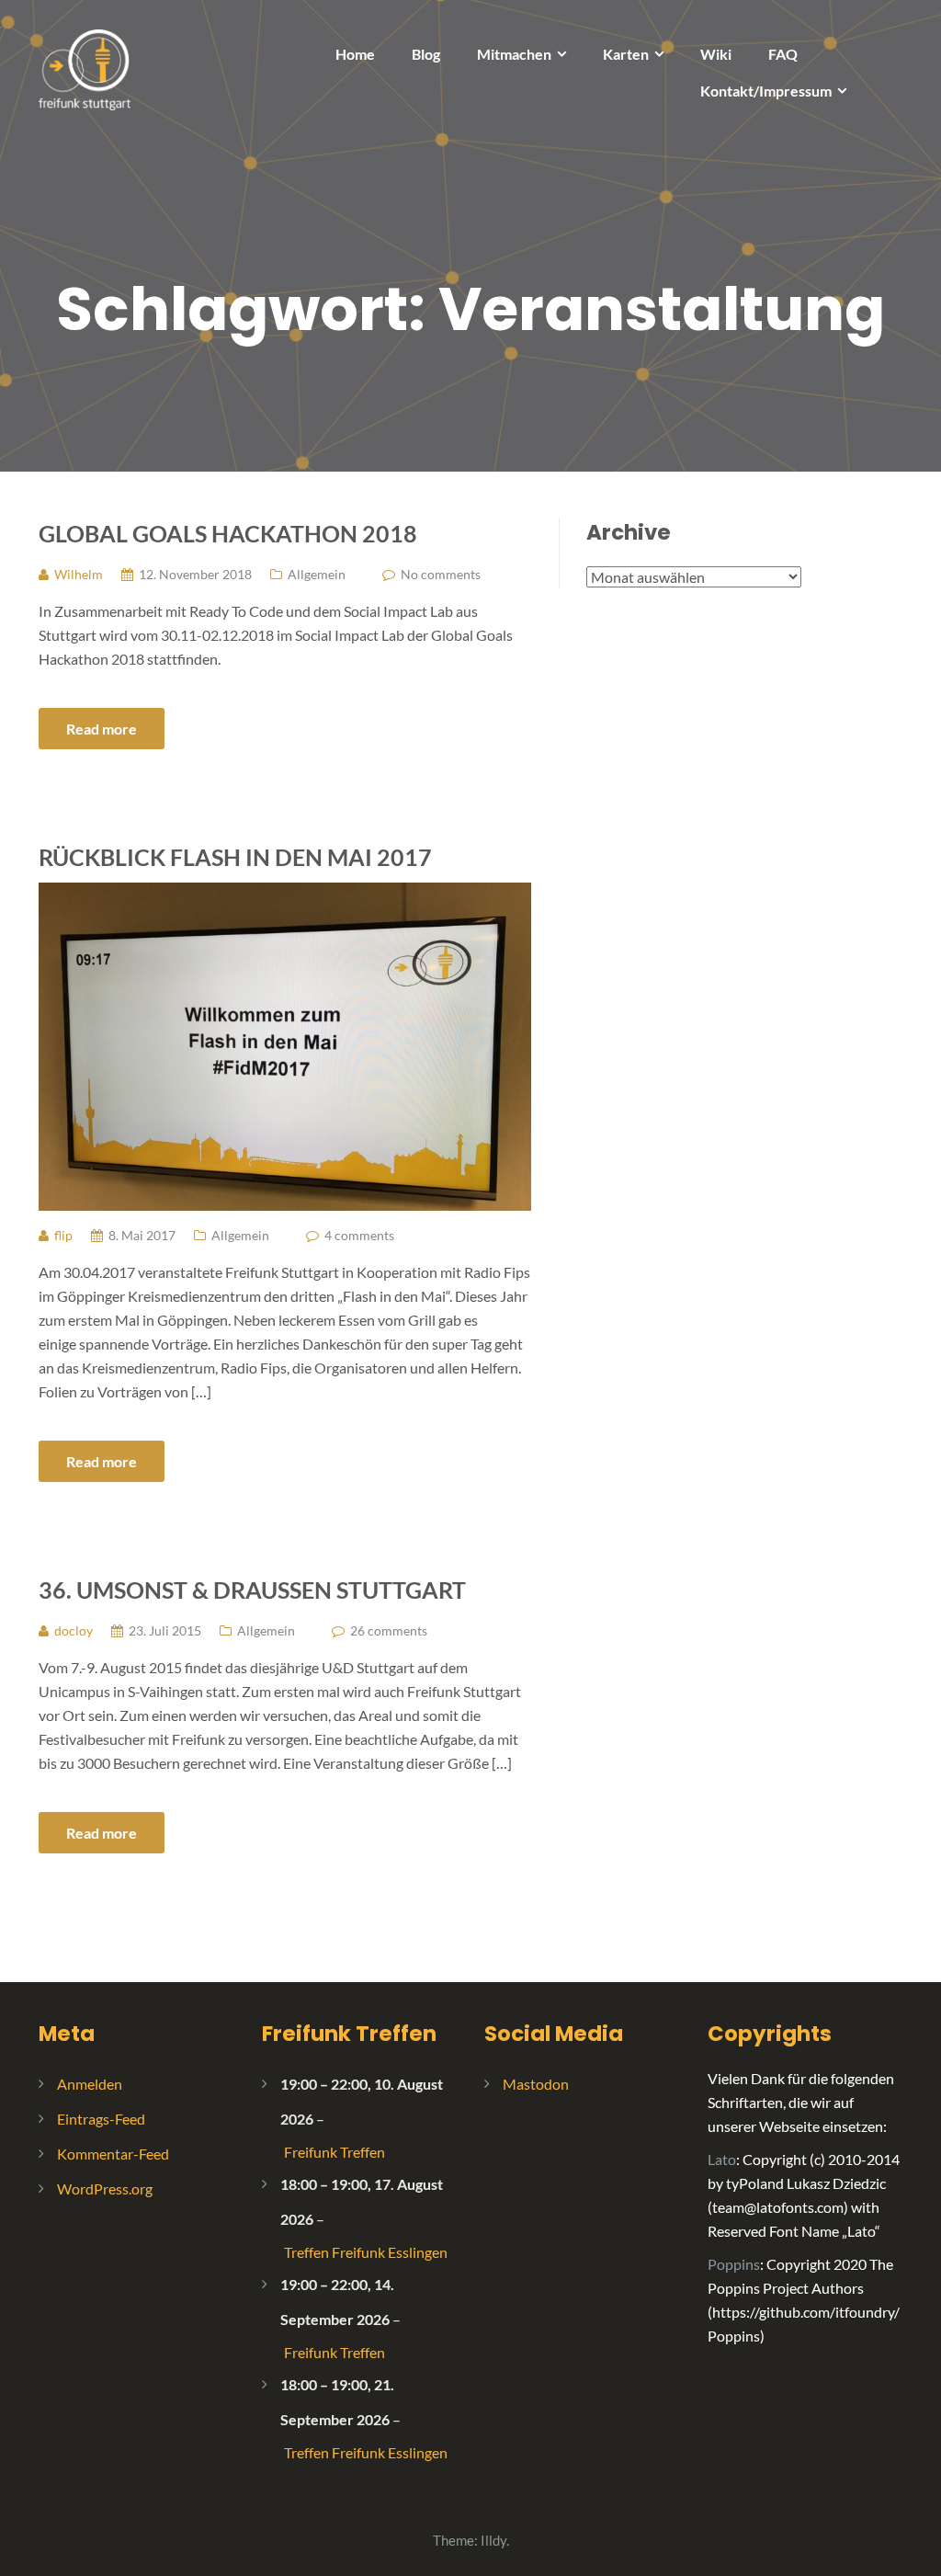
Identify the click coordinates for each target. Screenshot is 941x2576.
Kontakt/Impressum (766, 91)
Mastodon (536, 2084)
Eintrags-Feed (101, 2119)
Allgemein (317, 574)
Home (355, 54)
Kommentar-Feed (113, 2154)
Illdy (493, 2540)
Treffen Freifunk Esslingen (366, 2252)
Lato (722, 2159)
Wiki (716, 54)
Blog (426, 54)
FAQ (783, 54)
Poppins (734, 2264)
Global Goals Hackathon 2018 (228, 533)
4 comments (359, 1235)
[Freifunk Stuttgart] (85, 68)
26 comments (389, 1630)
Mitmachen (514, 54)
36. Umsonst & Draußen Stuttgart (252, 1590)
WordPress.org (105, 2188)
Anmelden (90, 2084)
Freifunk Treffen (349, 2034)
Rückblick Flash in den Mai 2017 (235, 857)
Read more (102, 729)
